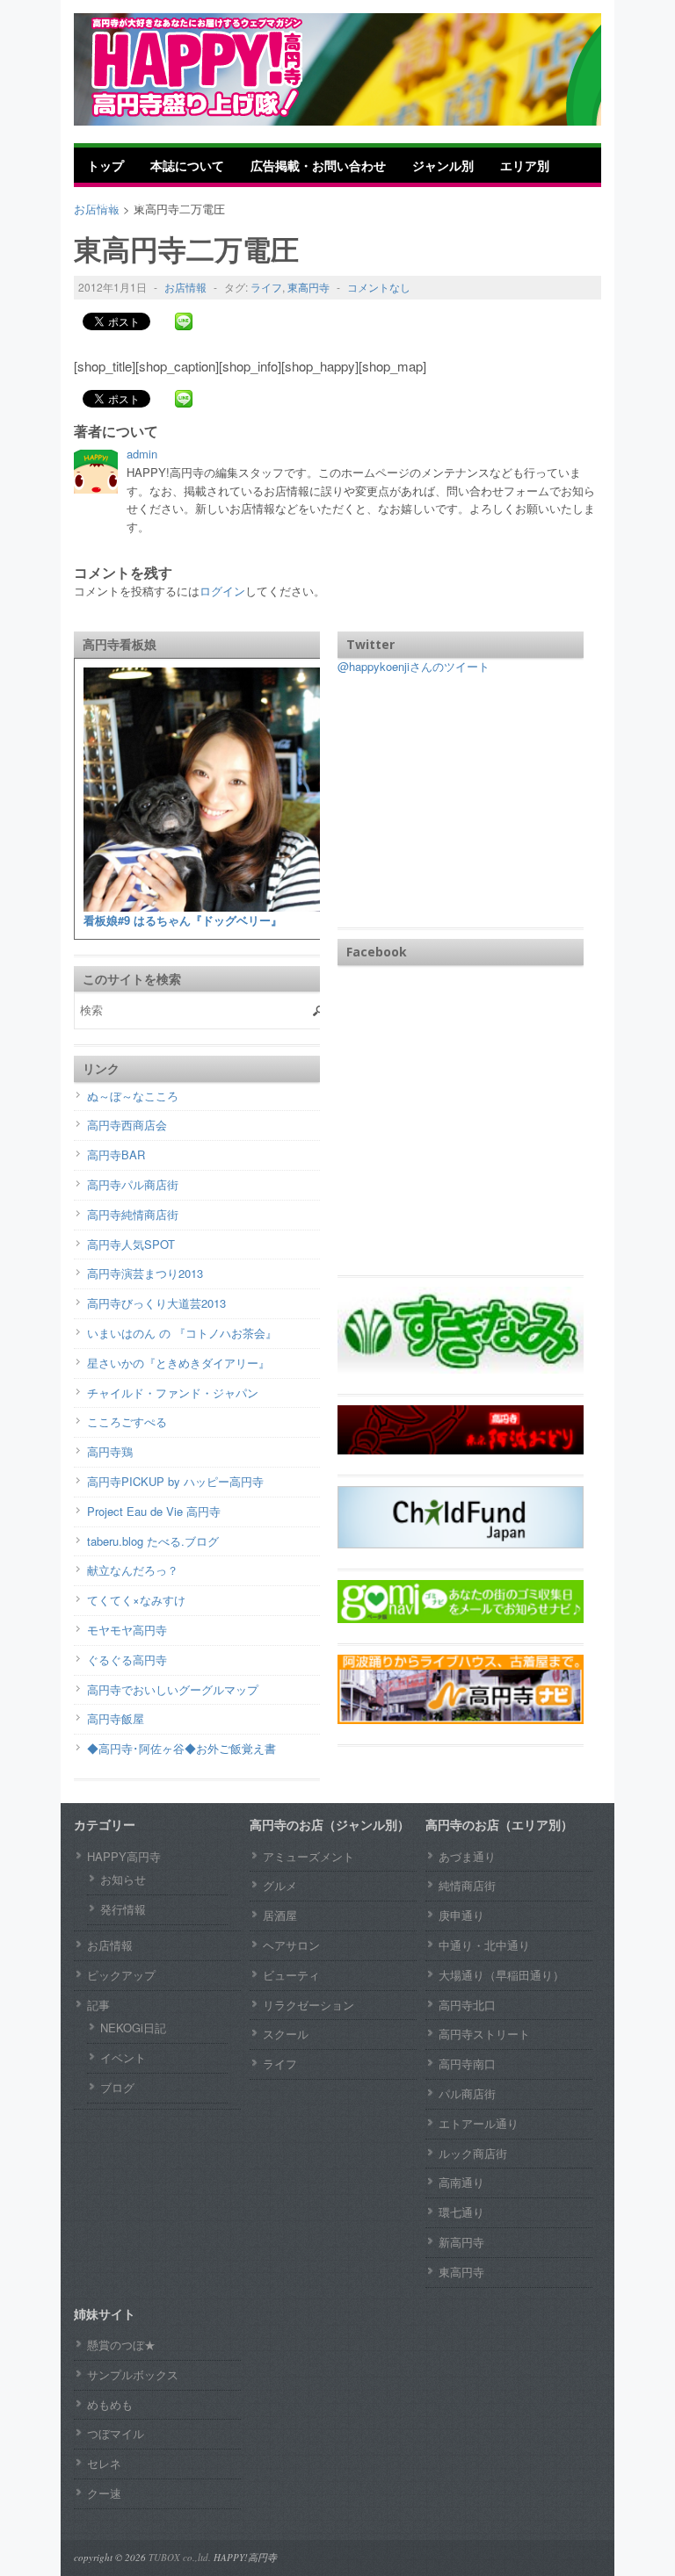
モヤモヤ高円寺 (127, 1630)
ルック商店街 (473, 2153)
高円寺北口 (467, 2005)
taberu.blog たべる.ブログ (153, 1541)
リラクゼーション (308, 2005)
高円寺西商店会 (127, 1125)
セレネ (104, 2463)
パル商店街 (467, 2093)
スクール (286, 2034)
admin (142, 454)
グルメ (280, 1885)
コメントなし (379, 287)
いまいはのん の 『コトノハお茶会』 (182, 1333)
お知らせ (123, 1879)
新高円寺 (461, 2242)
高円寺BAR (116, 1155)
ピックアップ (121, 1975)
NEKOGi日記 (133, 2028)
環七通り (461, 2212)
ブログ (117, 2087)
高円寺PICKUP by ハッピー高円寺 (175, 1481)
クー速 (104, 2493)
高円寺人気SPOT (131, 1244)
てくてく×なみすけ (136, 1600)
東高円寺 (308, 287)
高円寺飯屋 (116, 1718)
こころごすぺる (127, 1421)
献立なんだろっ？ (133, 1570)
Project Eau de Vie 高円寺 (154, 1511)
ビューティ (291, 1975)
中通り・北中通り (484, 1945)
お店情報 (185, 287)
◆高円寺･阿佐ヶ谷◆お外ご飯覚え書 (181, 1748)
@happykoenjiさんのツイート (414, 666)
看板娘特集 (118, 200)
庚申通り (461, 1915)
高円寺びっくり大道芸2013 (156, 1303)
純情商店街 (467, 1885)
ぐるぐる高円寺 (127, 1660)
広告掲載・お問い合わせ (318, 165)
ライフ (266, 287)
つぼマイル (116, 2433)
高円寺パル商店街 (133, 1184)
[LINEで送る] (184, 321)
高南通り (461, 2182)
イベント (123, 2057)
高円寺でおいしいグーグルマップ (173, 1689)
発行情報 (123, 1909)
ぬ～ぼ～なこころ (133, 1096)
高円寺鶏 (110, 1451)
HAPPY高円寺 (124, 1856)
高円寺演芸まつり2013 (145, 1273)
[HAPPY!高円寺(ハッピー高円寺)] (223, 67)
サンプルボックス (133, 2374)
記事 (98, 2005)
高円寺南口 (467, 2064)
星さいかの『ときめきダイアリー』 (178, 1363)
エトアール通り (479, 2123)
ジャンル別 (443, 165)
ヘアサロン (291, 1945)
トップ (105, 165)
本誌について (187, 165)
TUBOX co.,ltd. (180, 2557)
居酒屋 (280, 1915)
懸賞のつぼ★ (121, 2345)
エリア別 (525, 165)
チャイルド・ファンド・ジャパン (173, 1393)
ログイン (222, 591)
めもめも (110, 2404)
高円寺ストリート (484, 2034)
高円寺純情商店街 (133, 1214)
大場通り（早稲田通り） (501, 1975)
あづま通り (467, 1856)
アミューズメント (308, 1856)
